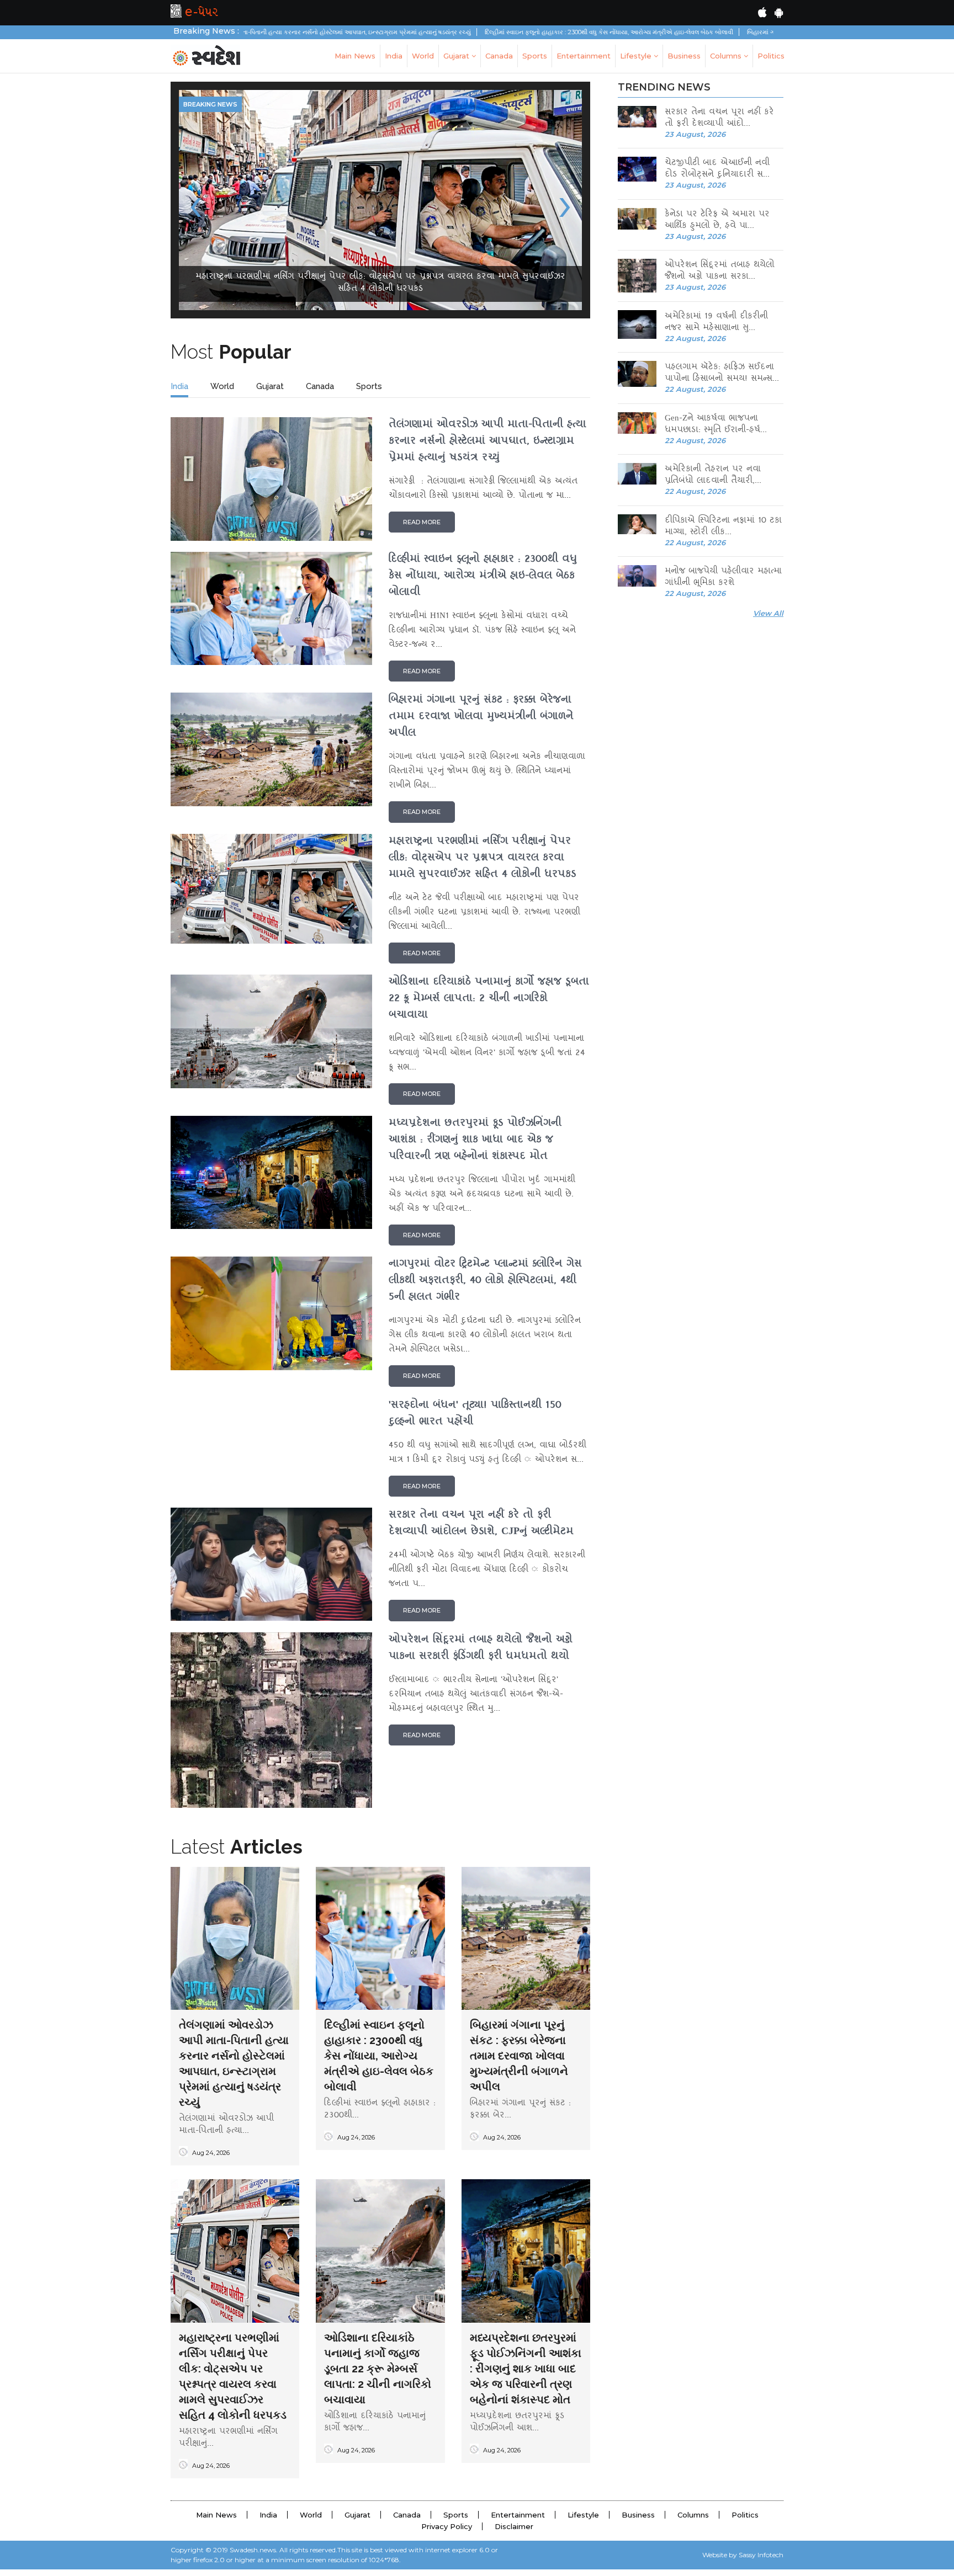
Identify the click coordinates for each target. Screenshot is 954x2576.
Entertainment (584, 56)
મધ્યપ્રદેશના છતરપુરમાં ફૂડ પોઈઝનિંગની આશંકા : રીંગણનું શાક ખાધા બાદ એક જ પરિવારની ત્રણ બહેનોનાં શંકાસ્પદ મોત (526, 2375)
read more (422, 529)
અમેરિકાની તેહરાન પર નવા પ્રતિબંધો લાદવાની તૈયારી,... (713, 476)
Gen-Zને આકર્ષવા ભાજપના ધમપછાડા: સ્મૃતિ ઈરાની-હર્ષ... (716, 425)
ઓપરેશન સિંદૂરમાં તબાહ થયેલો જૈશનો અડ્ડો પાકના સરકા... (720, 272)
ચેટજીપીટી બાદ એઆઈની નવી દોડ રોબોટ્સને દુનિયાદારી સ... (717, 169)
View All (768, 613)
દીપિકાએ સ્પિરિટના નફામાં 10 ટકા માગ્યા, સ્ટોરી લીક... (723, 527)
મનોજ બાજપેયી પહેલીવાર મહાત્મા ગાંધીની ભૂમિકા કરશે (723, 578)
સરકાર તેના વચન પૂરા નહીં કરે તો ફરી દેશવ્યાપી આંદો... (719, 119)
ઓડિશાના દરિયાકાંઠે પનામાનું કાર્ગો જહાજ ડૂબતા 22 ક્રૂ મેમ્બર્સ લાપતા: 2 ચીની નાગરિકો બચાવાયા (378, 2375)
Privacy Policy (447, 2533)
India (394, 56)
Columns (727, 56)
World (423, 56)
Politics (771, 56)
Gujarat (457, 56)
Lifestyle (637, 56)
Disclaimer (514, 2533)
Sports (535, 56)
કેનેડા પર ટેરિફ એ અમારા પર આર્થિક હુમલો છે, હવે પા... (717, 221)
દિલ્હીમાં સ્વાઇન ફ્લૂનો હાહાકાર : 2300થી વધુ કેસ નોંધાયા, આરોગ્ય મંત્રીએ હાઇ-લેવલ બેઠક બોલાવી (490, 32)
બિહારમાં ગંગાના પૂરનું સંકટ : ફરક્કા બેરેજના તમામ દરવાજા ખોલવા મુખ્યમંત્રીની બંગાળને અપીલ (748, 32)
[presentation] (196, 206)
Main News (355, 56)
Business (684, 56)
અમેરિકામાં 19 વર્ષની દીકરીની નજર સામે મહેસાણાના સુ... (716, 323)
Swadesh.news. (254, 2556)
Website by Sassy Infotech (743, 2561)
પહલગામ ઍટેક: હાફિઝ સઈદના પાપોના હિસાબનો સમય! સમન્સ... (722, 374)
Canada (499, 56)
